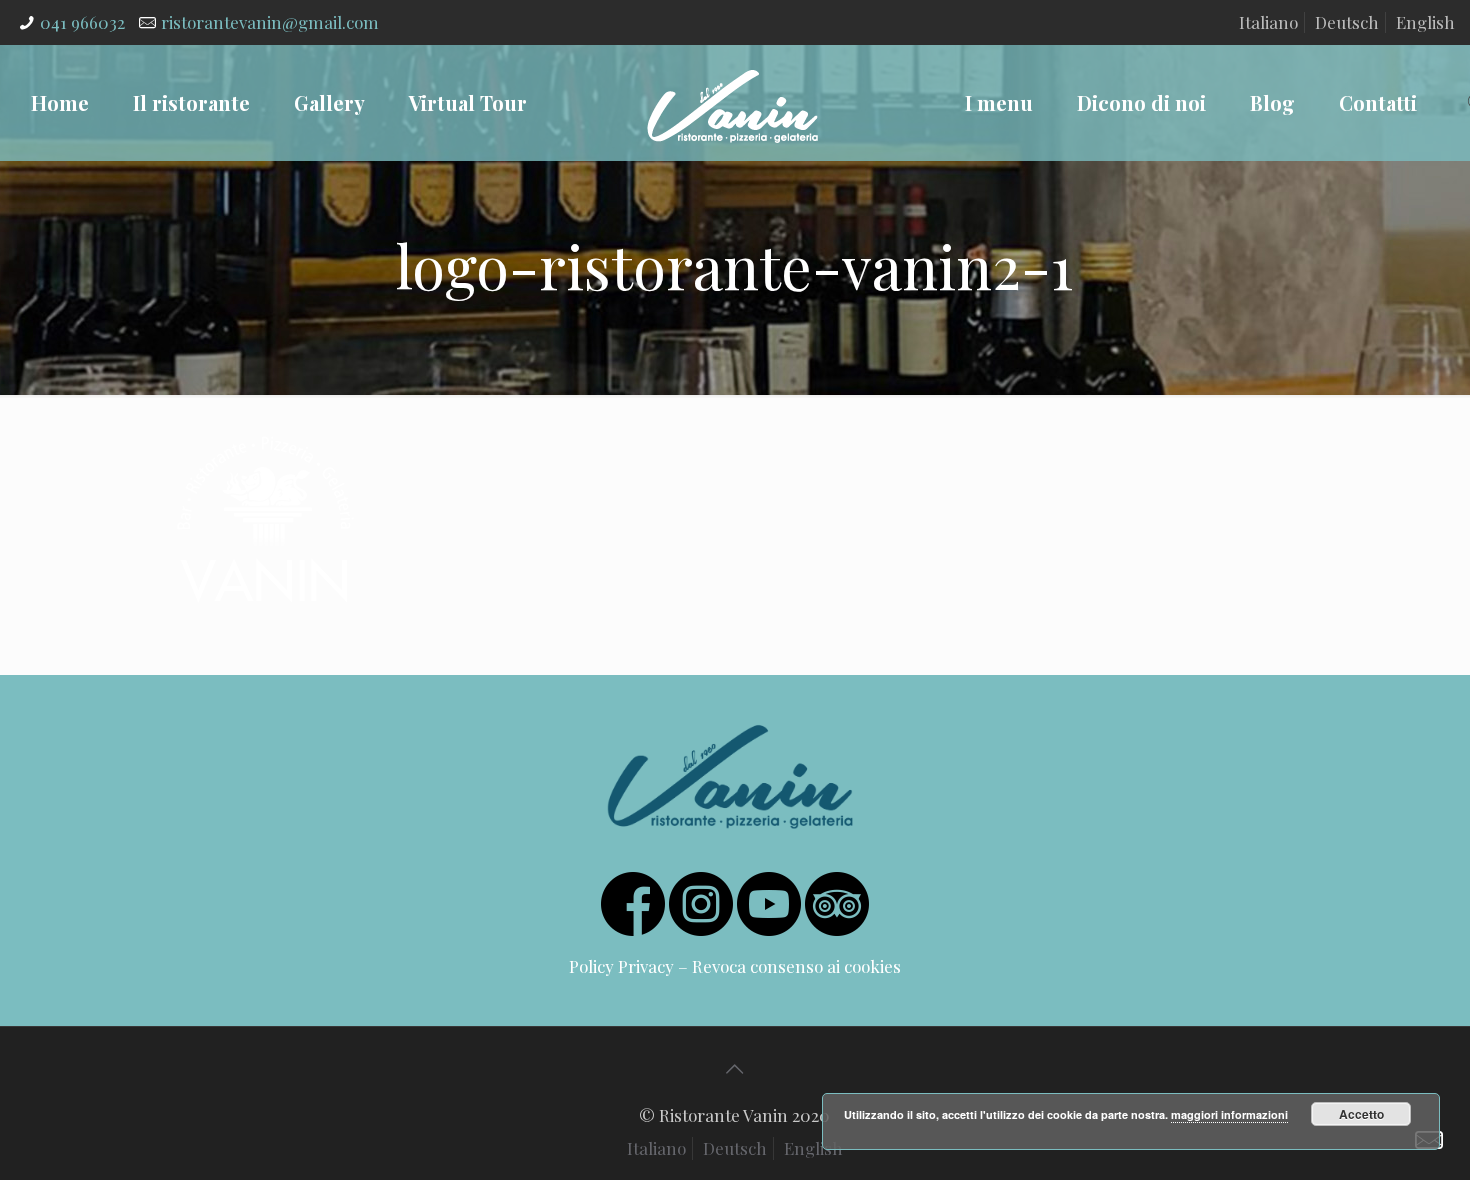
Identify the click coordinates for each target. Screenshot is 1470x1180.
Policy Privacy (621, 966)
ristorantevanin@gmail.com (270, 22)
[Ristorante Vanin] (732, 102)
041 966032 (82, 22)
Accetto (1361, 1114)
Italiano (1268, 22)
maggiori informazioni (1229, 1114)
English (1425, 22)
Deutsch (1347, 22)
